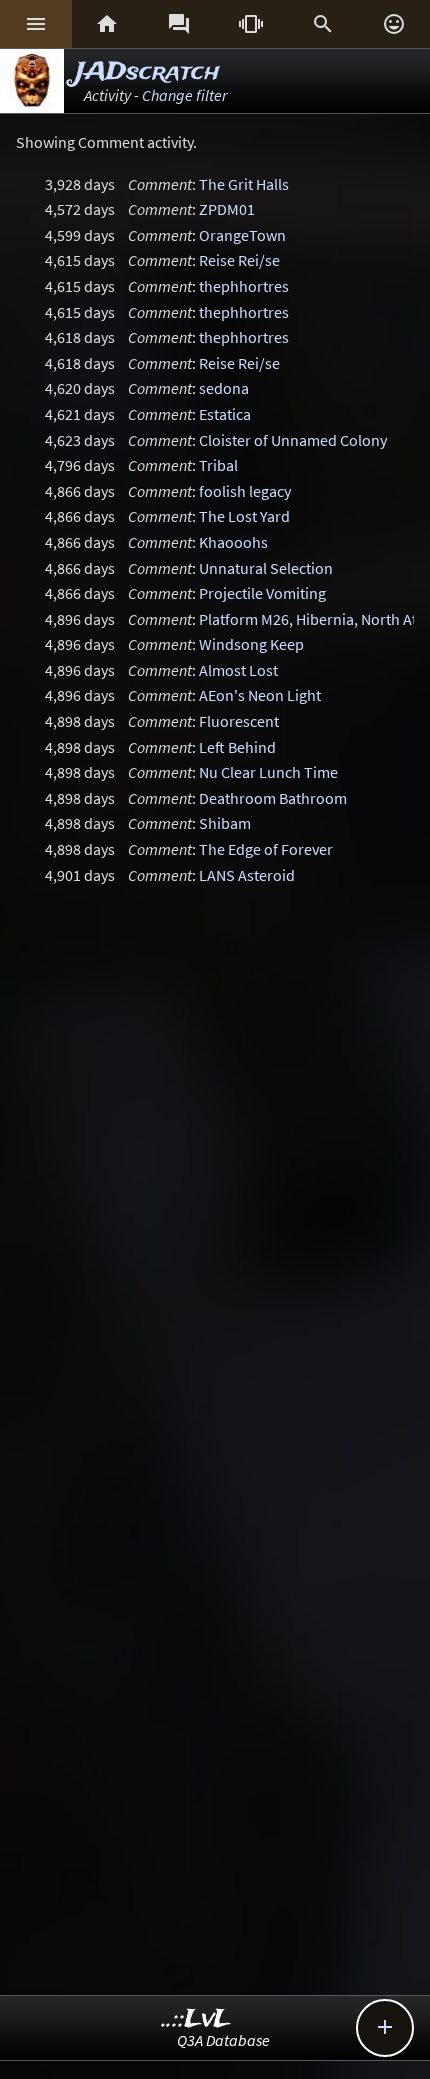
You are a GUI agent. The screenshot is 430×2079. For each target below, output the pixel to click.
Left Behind (237, 747)
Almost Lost (238, 670)
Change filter (184, 95)
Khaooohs (233, 542)
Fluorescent (239, 721)
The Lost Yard (244, 516)
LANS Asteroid (247, 875)
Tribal (218, 465)
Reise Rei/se (239, 260)
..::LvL (196, 2019)
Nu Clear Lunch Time (268, 772)
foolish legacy (245, 491)
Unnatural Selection (266, 568)
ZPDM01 (227, 209)
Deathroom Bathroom (273, 798)
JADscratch (148, 72)
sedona (224, 388)
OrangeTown (242, 235)
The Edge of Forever (266, 849)
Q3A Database (223, 2040)
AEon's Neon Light (260, 695)
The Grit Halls (244, 184)
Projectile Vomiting (262, 593)
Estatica (225, 414)
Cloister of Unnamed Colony (293, 440)
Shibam (225, 823)
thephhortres (244, 286)
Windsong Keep (251, 644)
